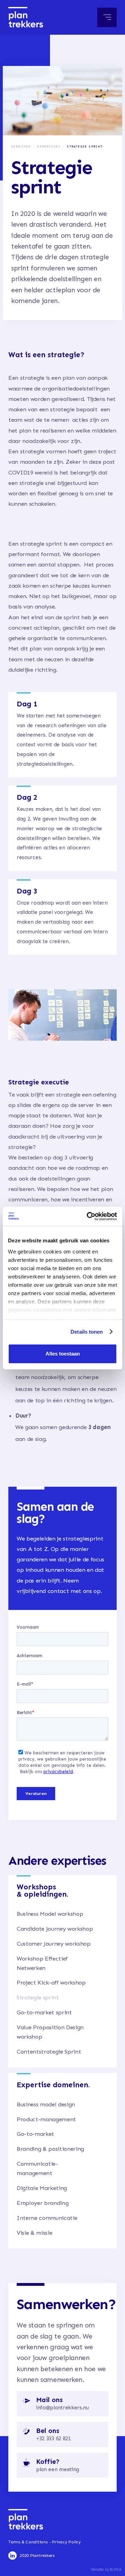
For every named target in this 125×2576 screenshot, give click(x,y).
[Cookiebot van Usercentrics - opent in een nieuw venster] (88, 1216)
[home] (26, 17)
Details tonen (87, 1332)
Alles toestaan (63, 1354)
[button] (107, 17)
